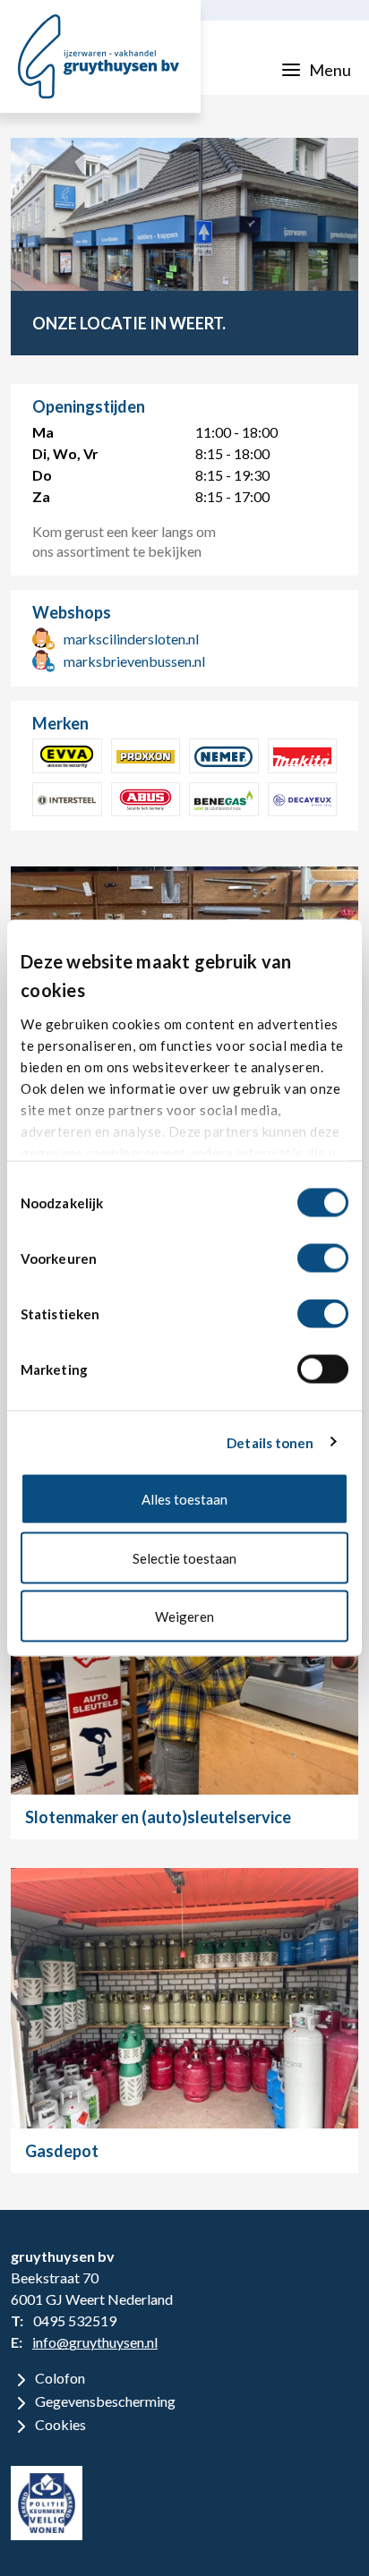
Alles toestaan (184, 1499)
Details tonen (270, 1442)
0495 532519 (75, 2320)
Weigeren (184, 1616)
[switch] (323, 1258)
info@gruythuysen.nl (95, 2342)
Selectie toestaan (184, 1557)
